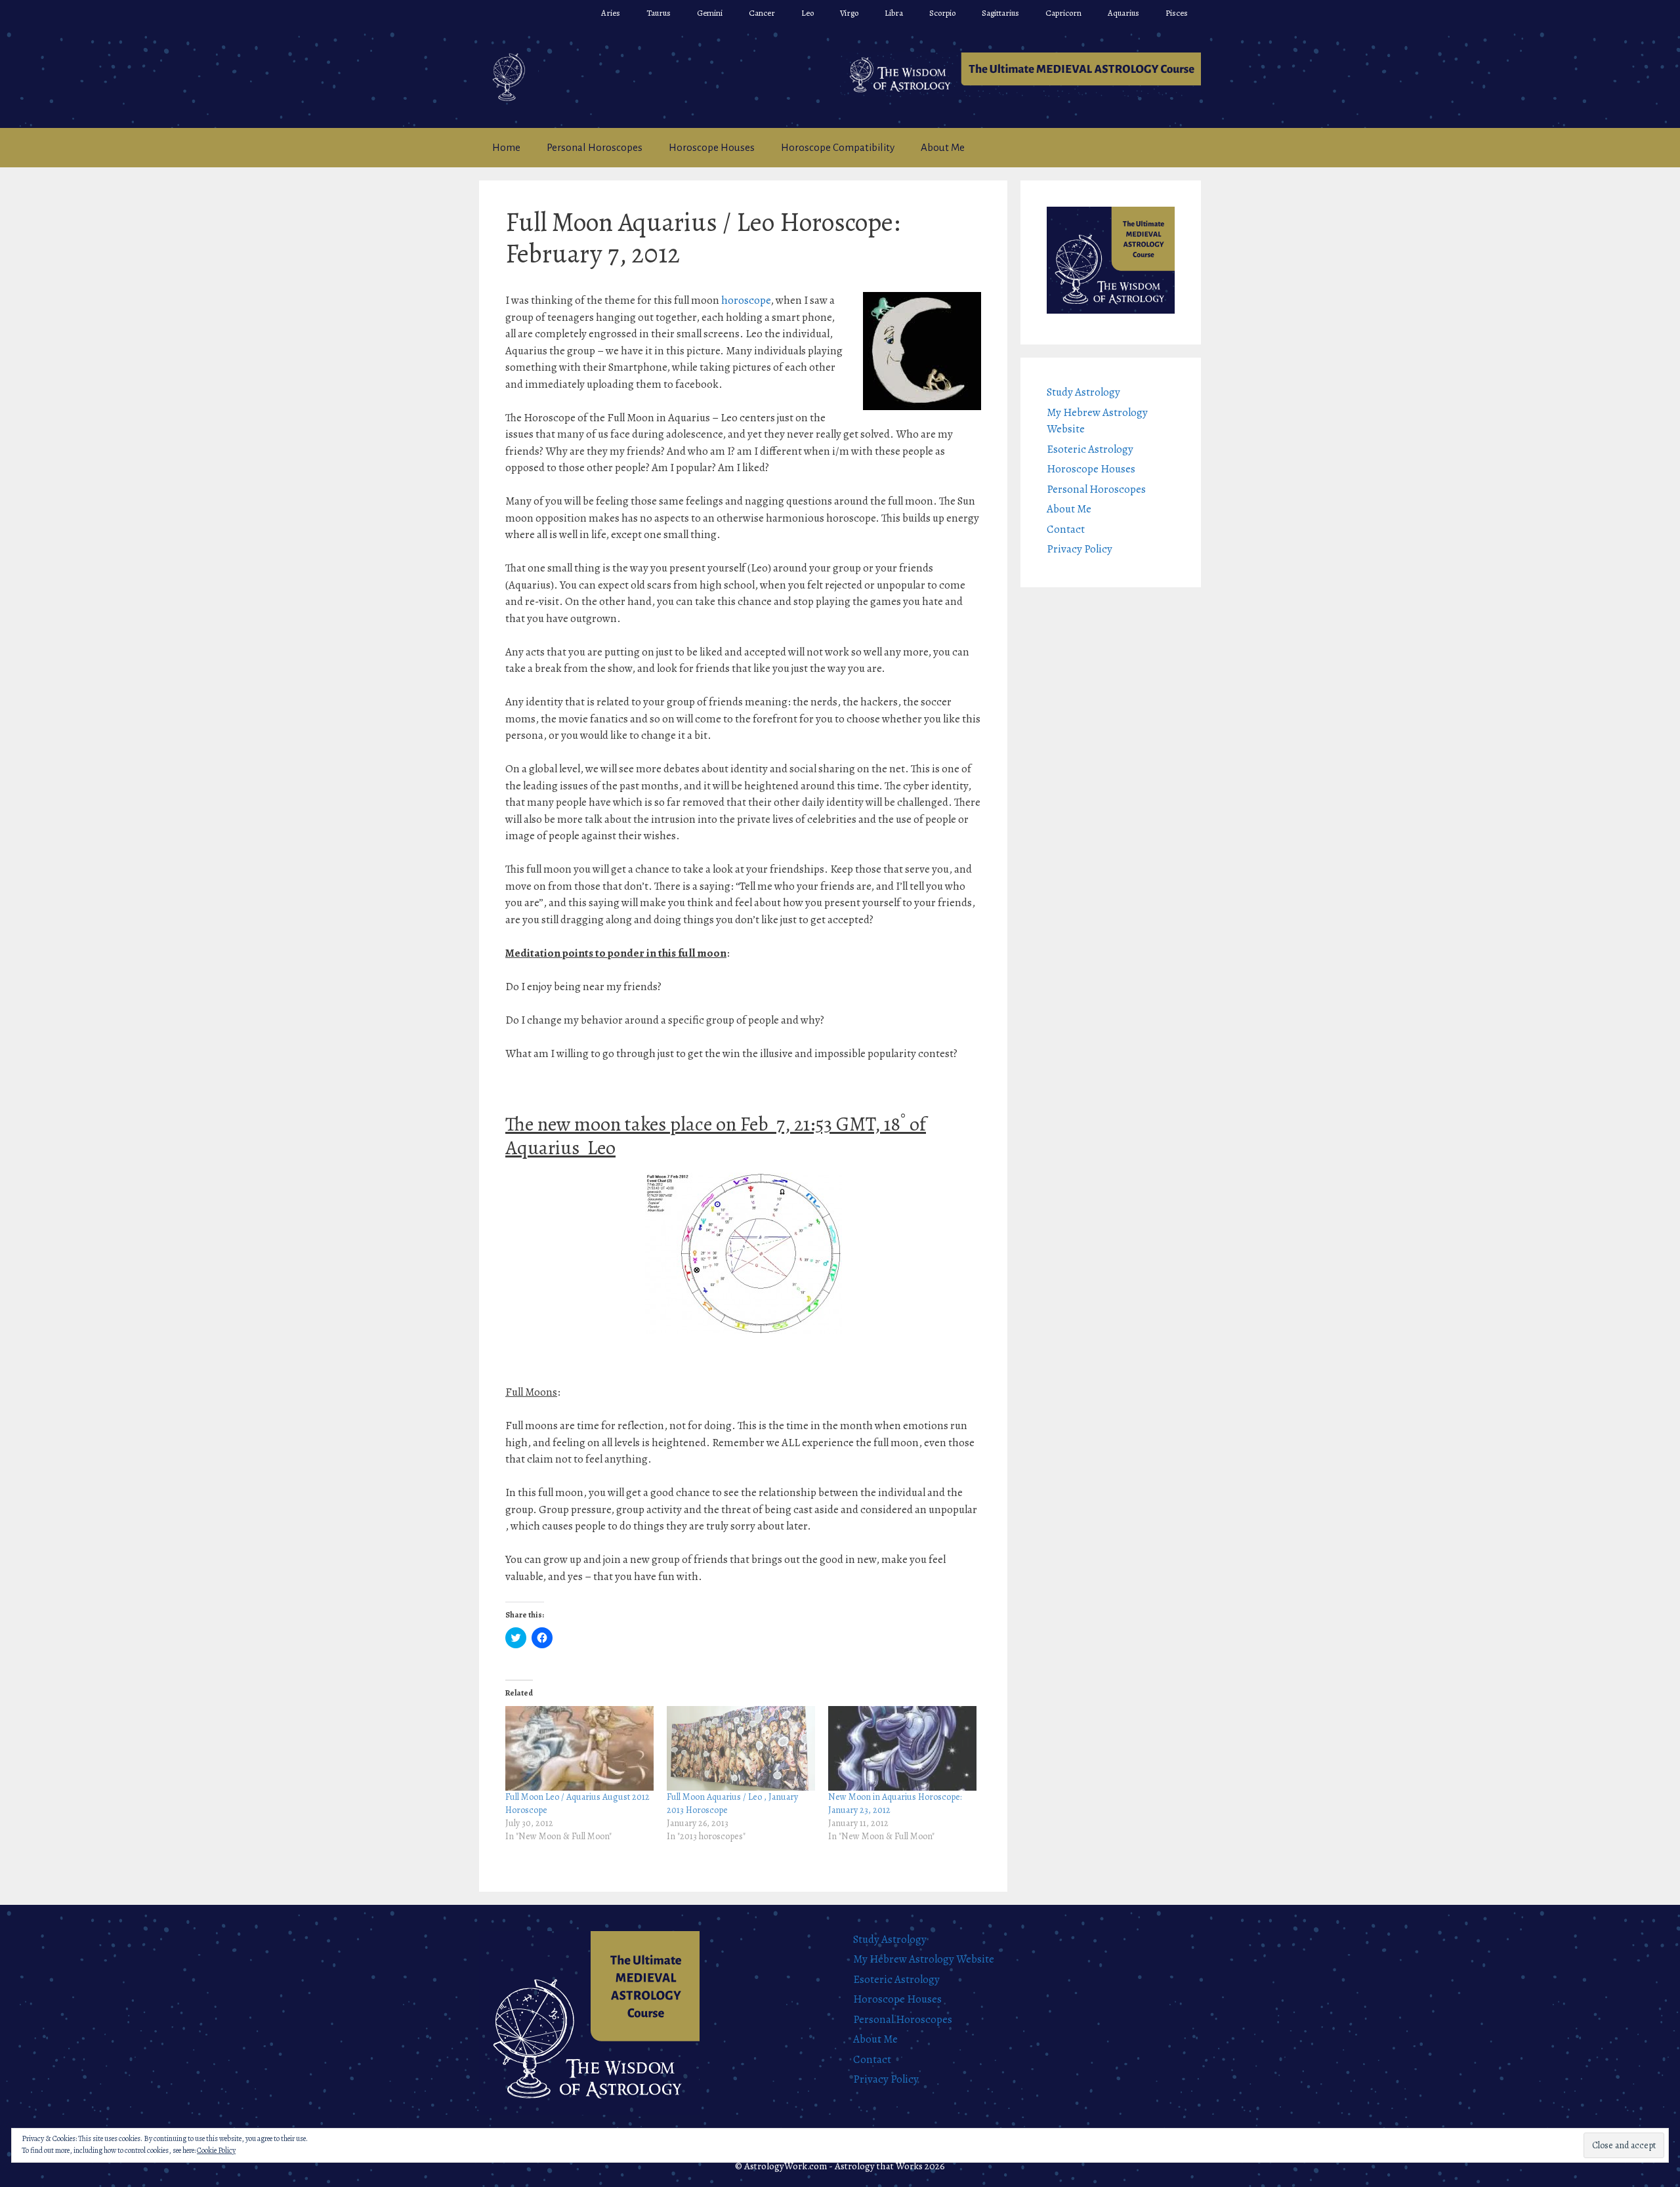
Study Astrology (1083, 392)
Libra (894, 13)
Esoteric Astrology (1090, 449)
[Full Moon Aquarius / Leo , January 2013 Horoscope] (741, 1748)
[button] (1020, 75)
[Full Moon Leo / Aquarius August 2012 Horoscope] (579, 1748)
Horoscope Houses (712, 147)
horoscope (746, 300)
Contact (1066, 529)
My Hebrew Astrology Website (924, 1959)
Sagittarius (1000, 13)
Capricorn (1063, 13)
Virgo (849, 13)
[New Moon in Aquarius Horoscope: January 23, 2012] (902, 1748)
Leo (808, 13)
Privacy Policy (1080, 549)
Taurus (659, 13)
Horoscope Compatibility (838, 147)
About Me (943, 147)
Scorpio (942, 13)
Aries (611, 13)
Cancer (762, 13)
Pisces (1177, 13)
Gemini (710, 13)
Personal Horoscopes (595, 147)
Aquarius (1123, 13)
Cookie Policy (216, 2150)
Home (506, 147)
